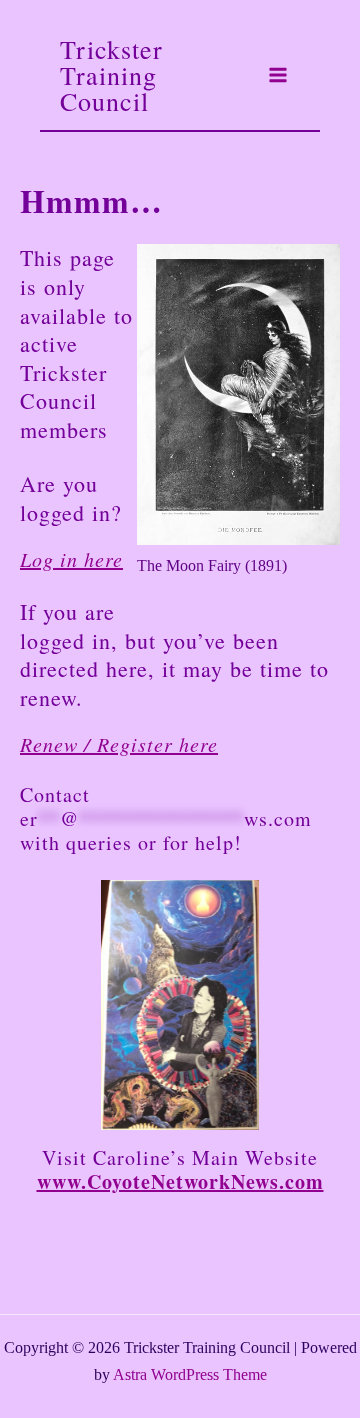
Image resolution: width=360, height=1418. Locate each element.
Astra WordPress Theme (190, 1374)
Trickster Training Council (111, 75)
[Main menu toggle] (278, 75)
